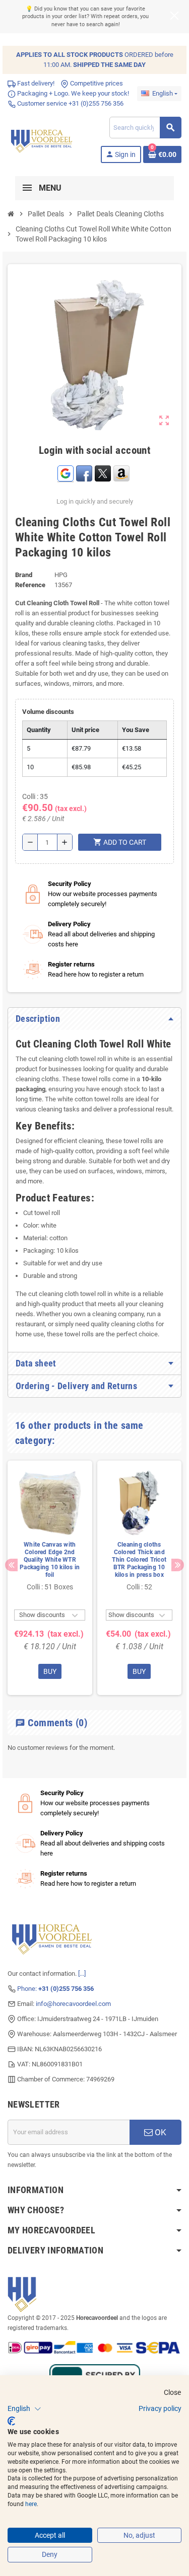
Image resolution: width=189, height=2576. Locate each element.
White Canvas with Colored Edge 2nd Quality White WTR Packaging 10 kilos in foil (50, 1560)
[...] (82, 1974)
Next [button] (178, 1565)
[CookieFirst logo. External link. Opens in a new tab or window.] (11, 2421)
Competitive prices (96, 83)
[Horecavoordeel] (42, 140)
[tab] (94, 1019)
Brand (24, 575)
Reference (30, 585)
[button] (24, 2409)
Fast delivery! (35, 83)
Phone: (55, 1989)
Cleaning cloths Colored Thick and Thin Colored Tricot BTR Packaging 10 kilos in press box (139, 1560)
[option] (50, 1578)
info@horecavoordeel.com (73, 2004)
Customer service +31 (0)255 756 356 (70, 103)
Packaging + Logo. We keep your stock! (72, 93)
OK (160, 2132)
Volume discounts (48, 712)
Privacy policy (160, 2408)
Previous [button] (11, 1565)
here (31, 2504)
